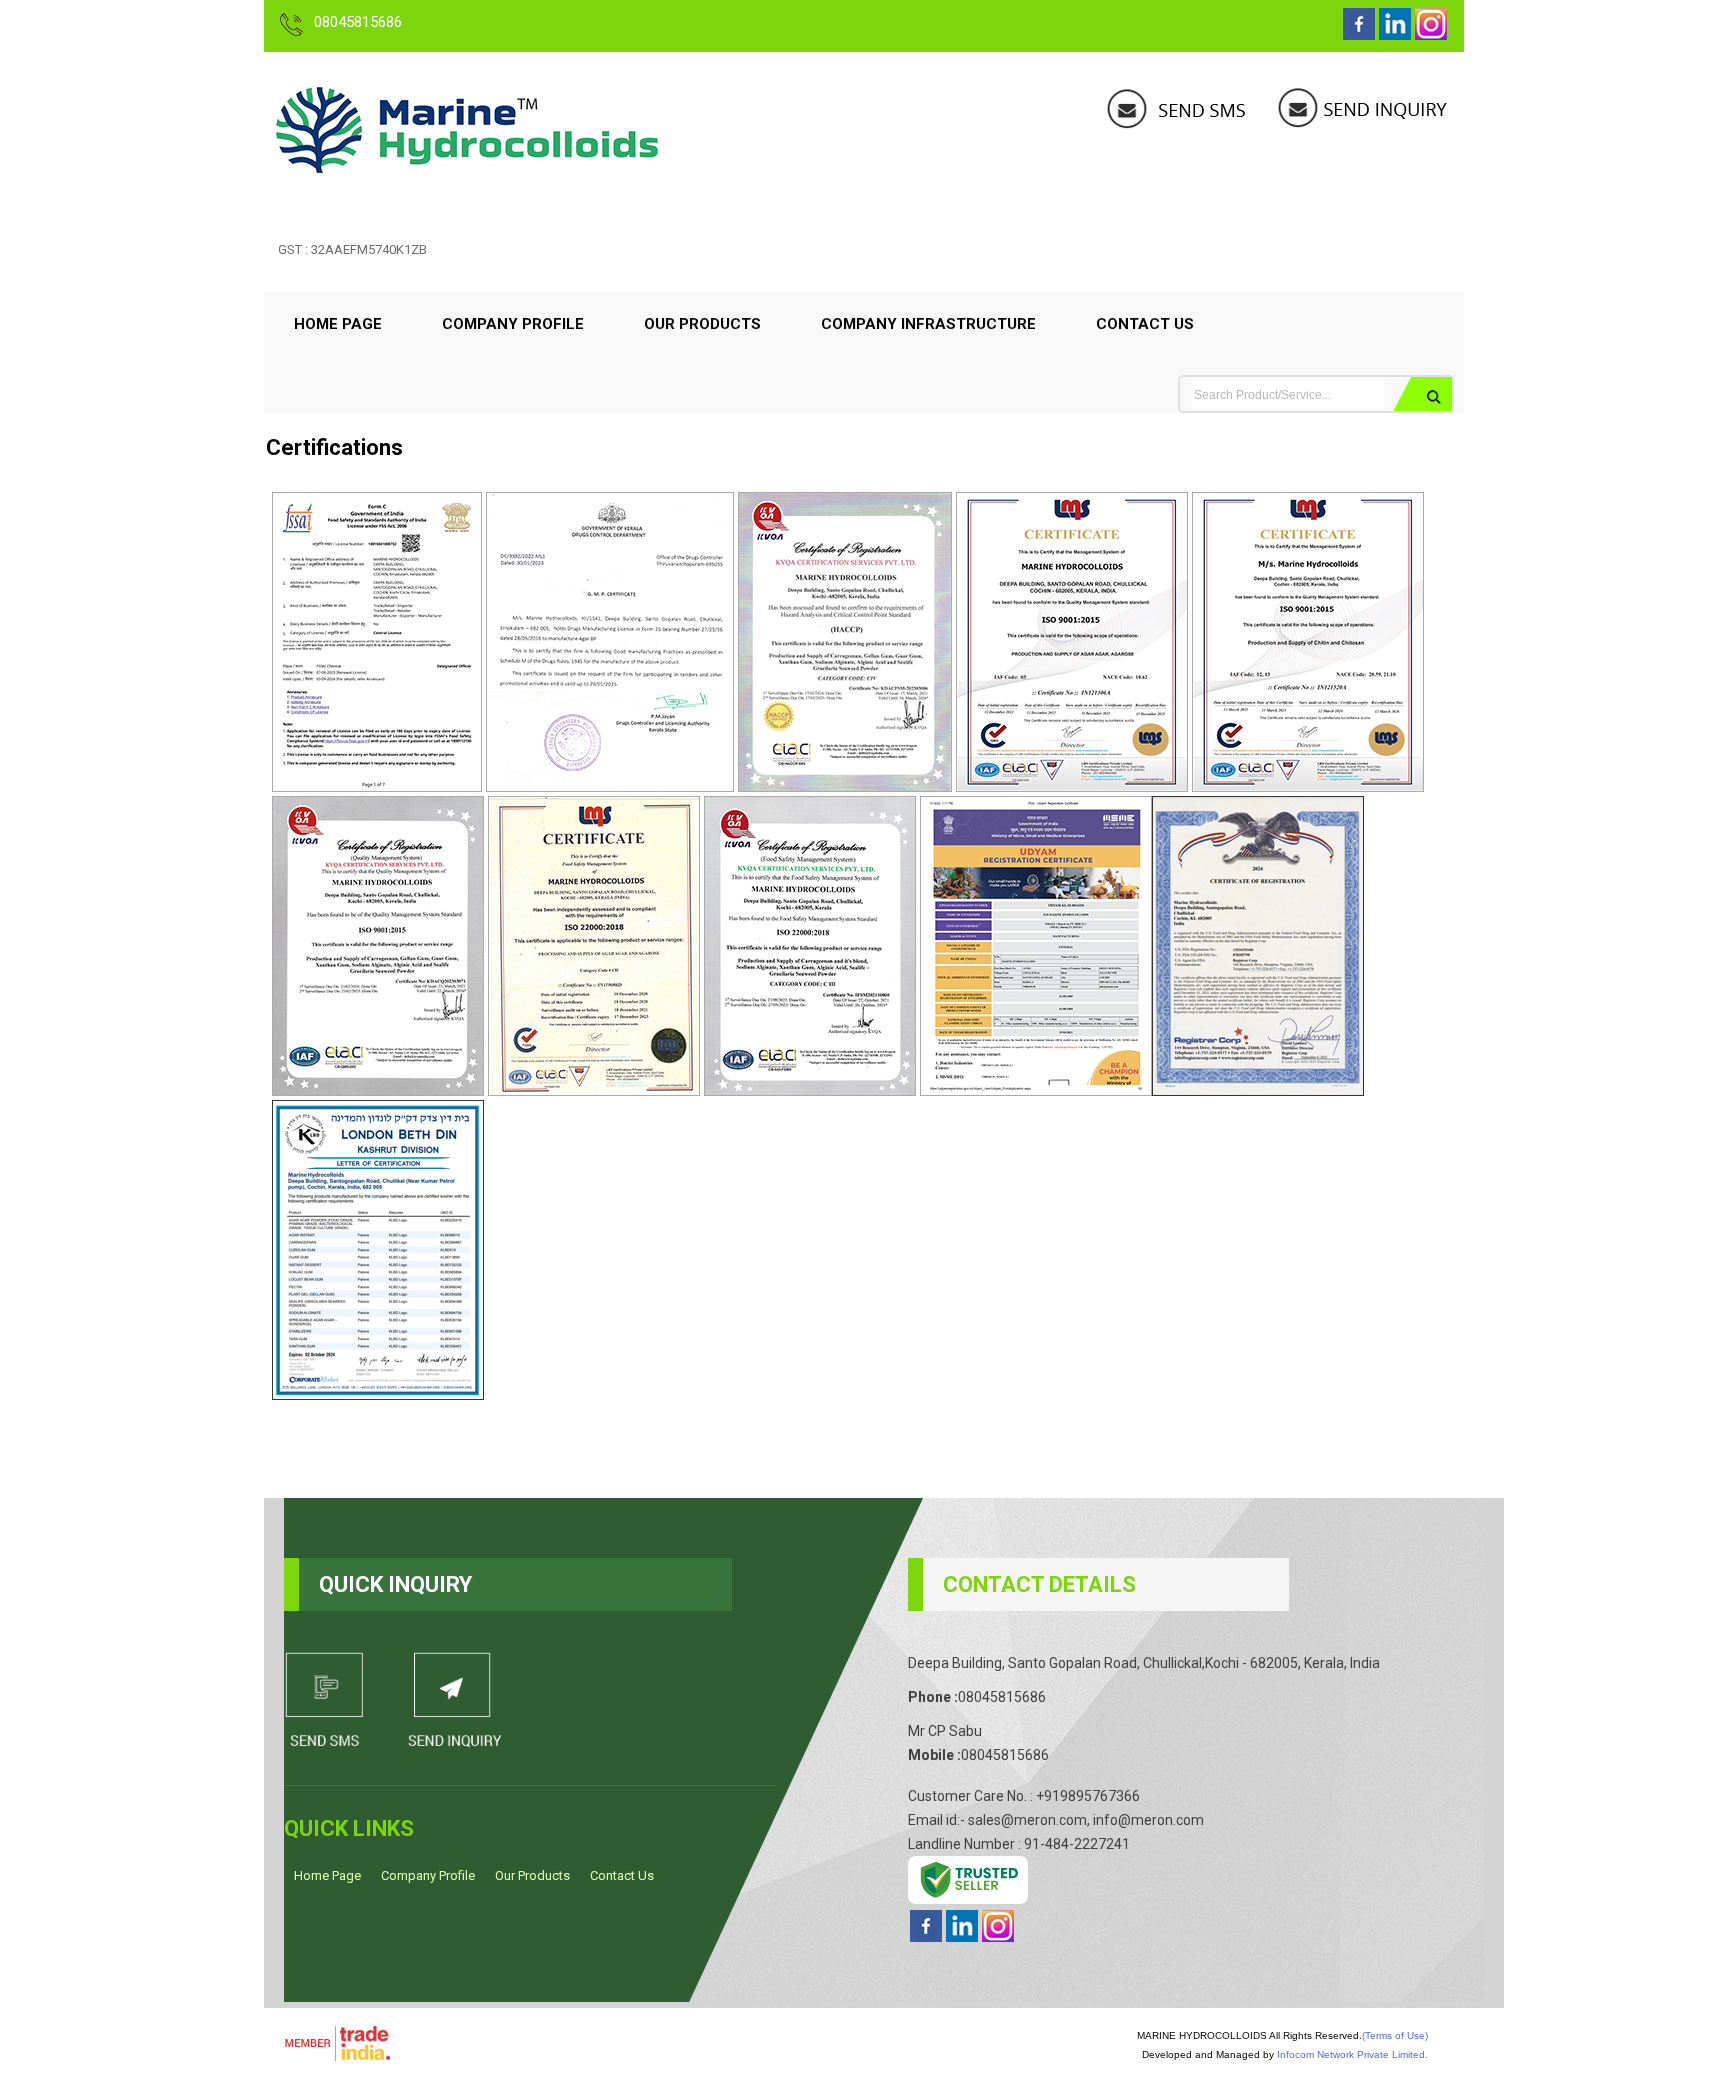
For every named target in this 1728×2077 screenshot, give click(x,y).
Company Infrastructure (928, 324)
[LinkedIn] (1395, 34)
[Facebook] (1359, 34)
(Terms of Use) (1395, 2035)
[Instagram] (1431, 34)
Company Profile (513, 324)
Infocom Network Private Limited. (1352, 2054)
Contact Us (1145, 324)
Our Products (702, 324)
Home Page (338, 324)
